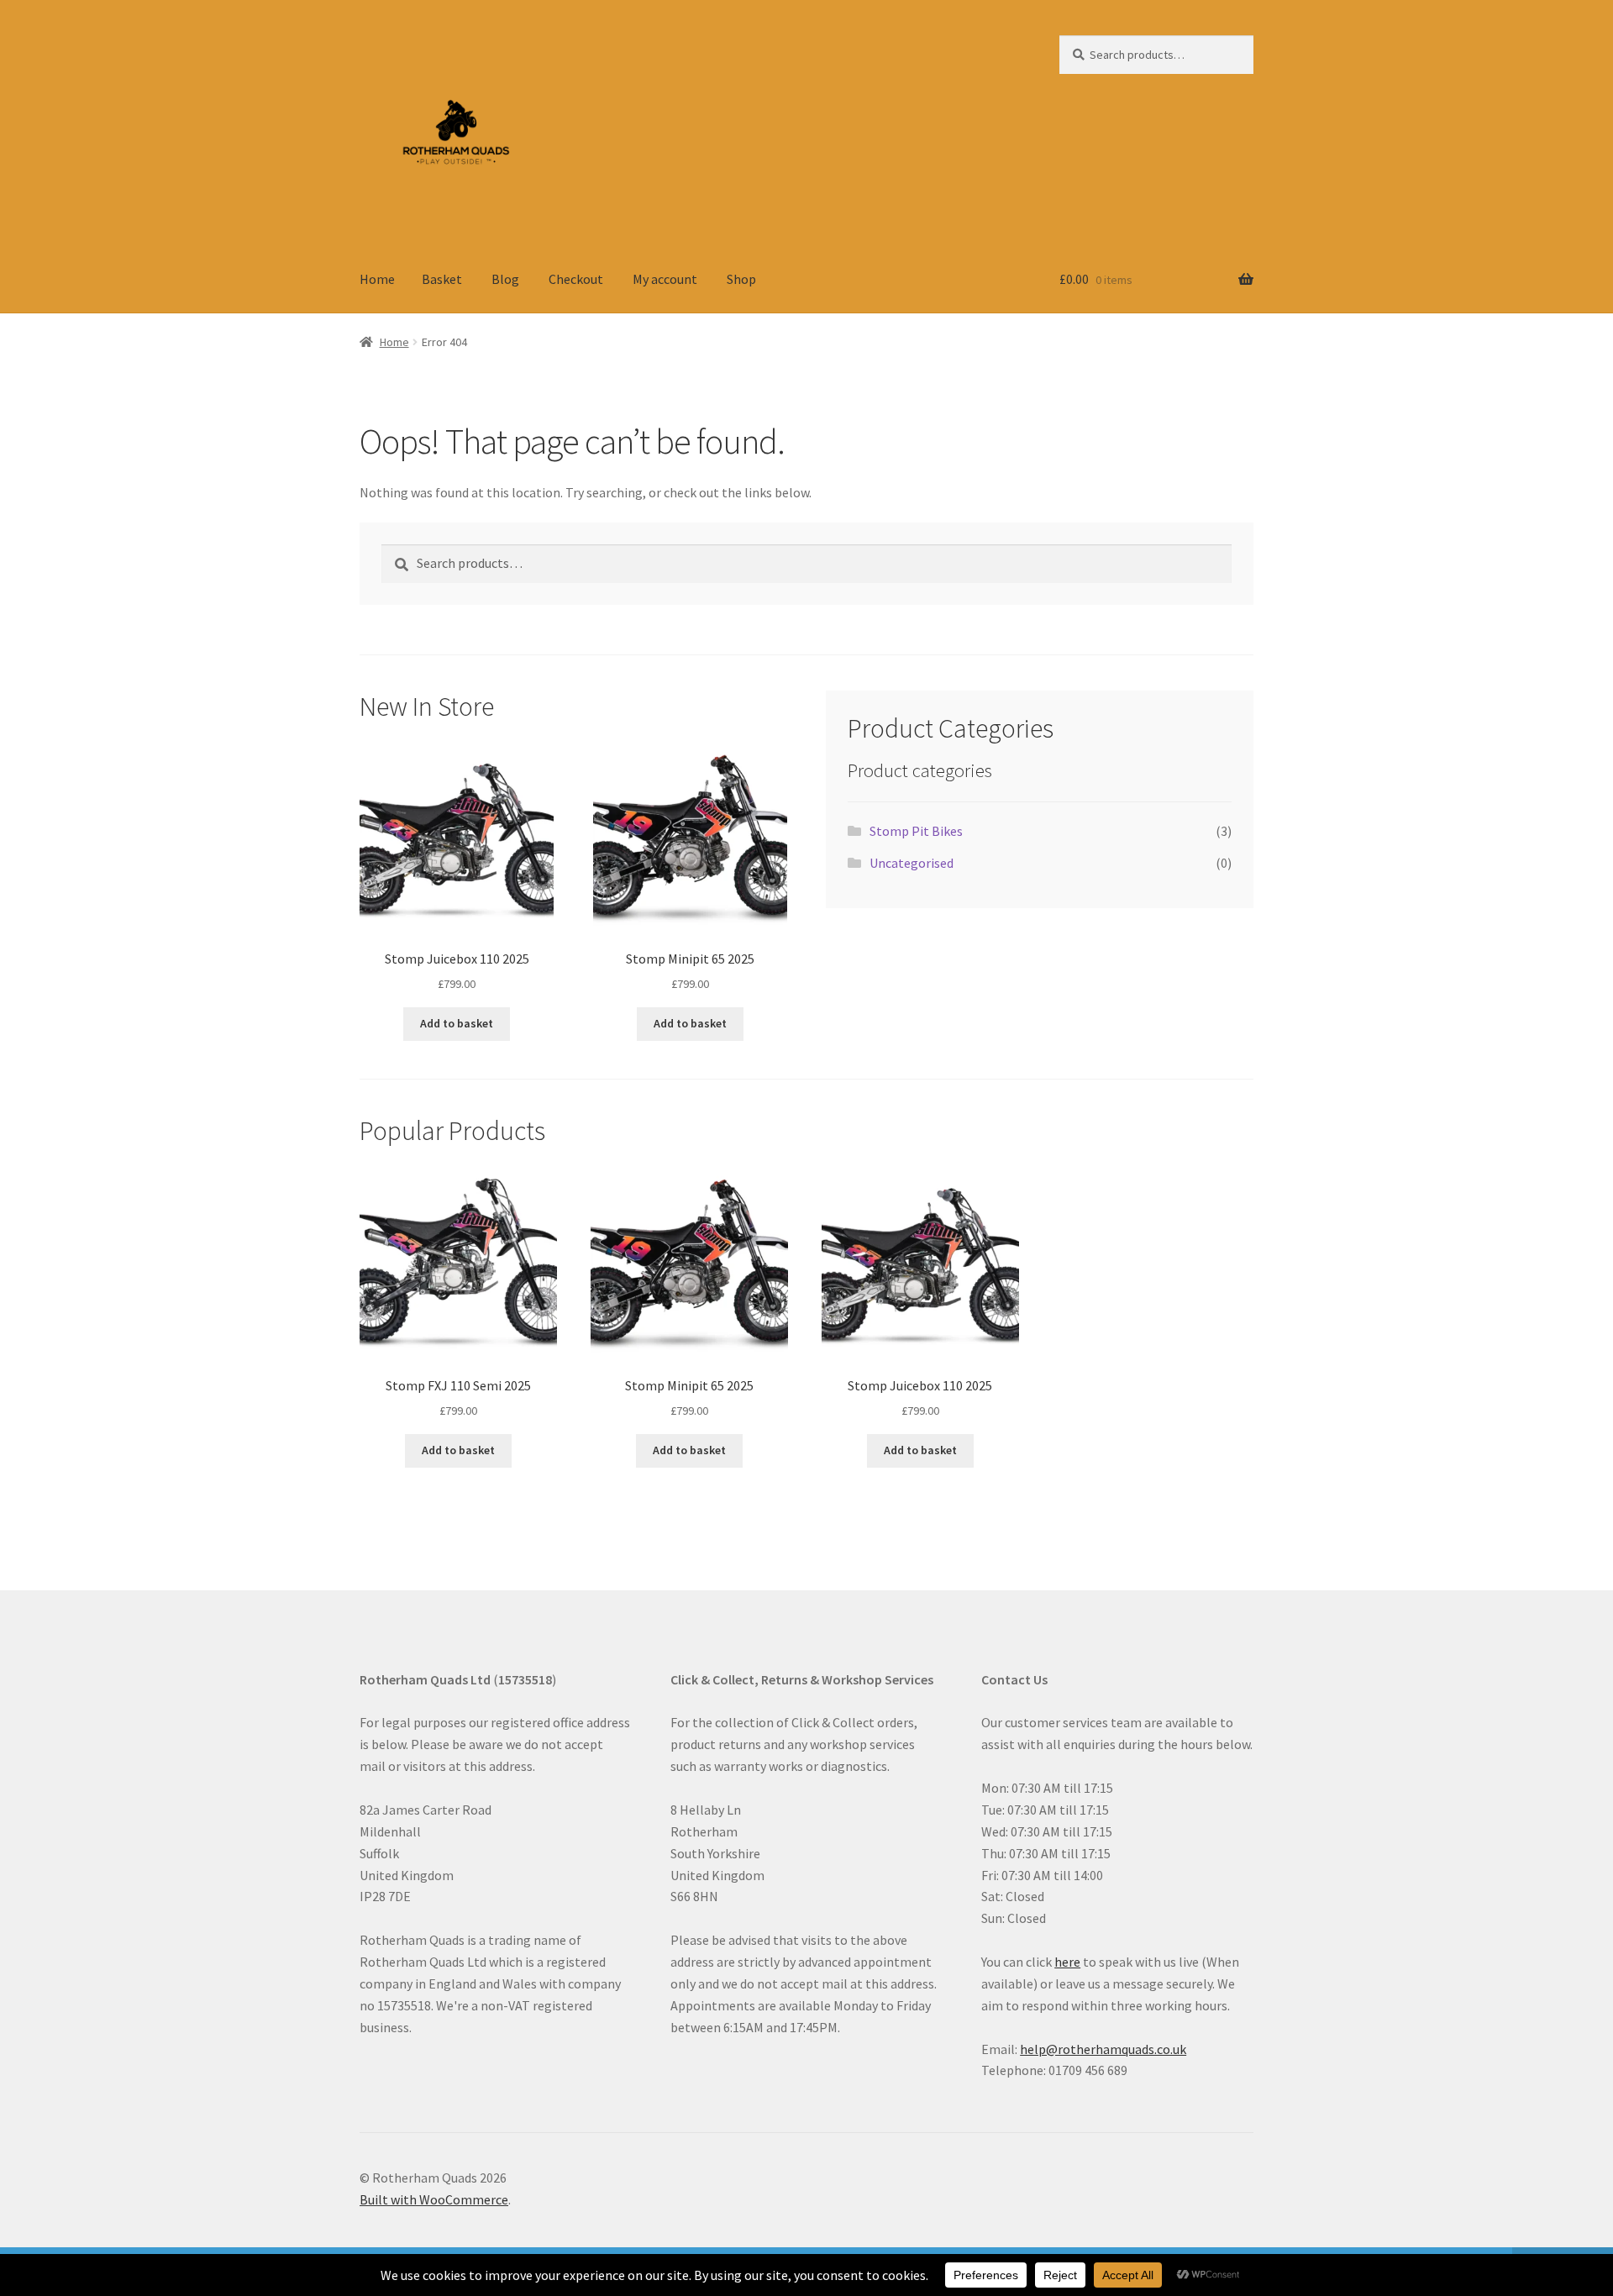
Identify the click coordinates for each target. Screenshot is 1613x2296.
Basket (442, 279)
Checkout (576, 279)
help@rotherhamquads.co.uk (1103, 2049)
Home (377, 279)
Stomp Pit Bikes (916, 831)
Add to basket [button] (457, 1023)
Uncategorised (912, 863)
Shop (741, 279)
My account (665, 279)
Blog (505, 279)
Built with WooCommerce (434, 2199)
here (1067, 1962)
